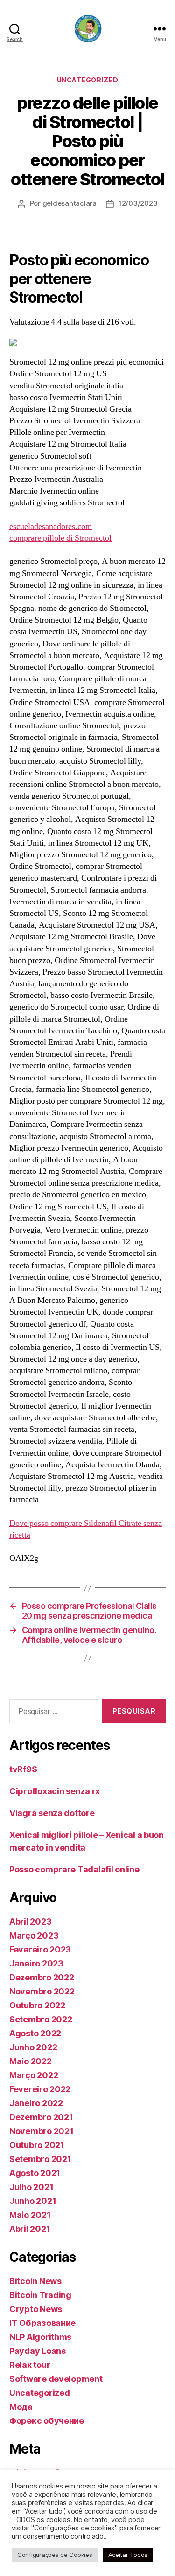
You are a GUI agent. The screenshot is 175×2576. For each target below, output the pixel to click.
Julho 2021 (31, 2187)
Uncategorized (88, 80)
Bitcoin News (35, 2281)
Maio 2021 (30, 2215)
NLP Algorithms (40, 2337)
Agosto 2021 (35, 2173)
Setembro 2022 (41, 2019)
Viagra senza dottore (52, 1813)
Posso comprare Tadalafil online (74, 1869)
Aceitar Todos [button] (128, 2555)
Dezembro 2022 (42, 1977)
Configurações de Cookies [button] (55, 2555)
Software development (56, 2379)
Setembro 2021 (40, 2159)
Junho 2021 (33, 2201)
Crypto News (36, 2309)
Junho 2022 (33, 2047)
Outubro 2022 (37, 2005)
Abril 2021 (30, 2229)
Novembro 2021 (42, 2131)
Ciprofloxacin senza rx (55, 1791)
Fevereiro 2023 (40, 1949)
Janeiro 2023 (36, 1963)
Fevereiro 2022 (40, 2089)
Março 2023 (34, 1935)
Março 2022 (34, 2075)
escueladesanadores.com (51, 526)
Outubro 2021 (37, 2145)
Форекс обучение (47, 2421)
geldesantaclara (70, 203)
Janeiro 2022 (36, 2103)
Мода (21, 2407)
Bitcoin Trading (40, 2295)
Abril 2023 (30, 1922)
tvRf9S (23, 1769)
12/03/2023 (138, 203)
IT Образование (42, 2323)
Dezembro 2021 (41, 2117)
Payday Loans (38, 2351)
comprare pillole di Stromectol (60, 538)
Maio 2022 (31, 2061)
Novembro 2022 (42, 1991)
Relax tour (30, 2365)
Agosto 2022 (35, 2033)
